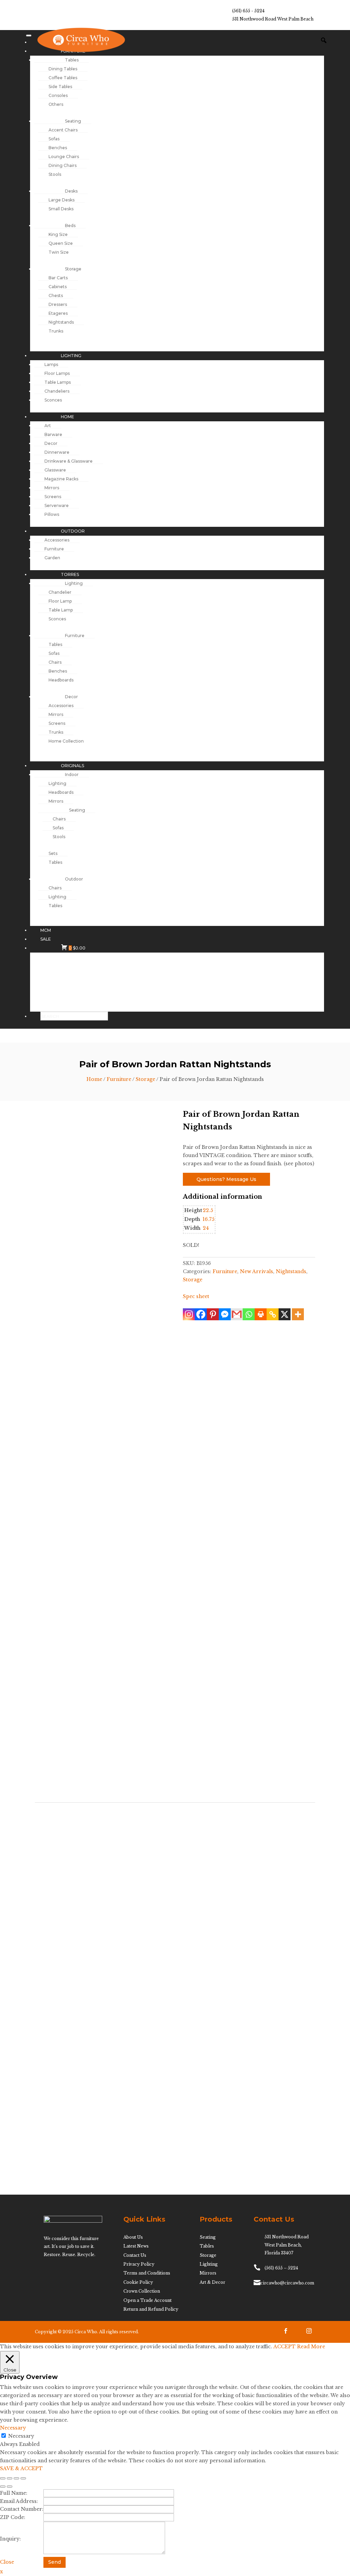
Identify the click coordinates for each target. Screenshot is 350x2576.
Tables (207, 2246)
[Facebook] (201, 1314)
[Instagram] (189, 1314)
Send (55, 2562)
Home (94, 1079)
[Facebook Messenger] (225, 1314)
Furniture (119, 1079)
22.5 (208, 1210)
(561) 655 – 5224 (281, 2268)
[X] (285, 1314)
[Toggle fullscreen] (10, 2478)
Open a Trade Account (147, 2300)
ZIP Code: (13, 2517)
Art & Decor (212, 2282)
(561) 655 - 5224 (248, 11)
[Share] (16, 2478)
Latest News (136, 2246)
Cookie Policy (138, 2282)
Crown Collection (142, 2291)
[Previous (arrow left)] (3, 2487)
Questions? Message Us (226, 1179)
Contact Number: (22, 2509)
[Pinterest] (213, 1314)
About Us (133, 2237)
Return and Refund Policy (151, 2309)
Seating (208, 2237)
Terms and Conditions (147, 2273)
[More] (298, 1314)
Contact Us (135, 2255)
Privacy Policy (139, 2264)
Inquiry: (10, 2539)
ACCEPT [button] (285, 2347)
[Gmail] (237, 1314)
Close (7, 2562)
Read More (311, 2347)
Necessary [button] (13, 2428)
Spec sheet (196, 1296)
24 (206, 1228)
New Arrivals (257, 1271)
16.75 (208, 1219)
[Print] (261, 1314)
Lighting (209, 2264)
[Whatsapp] (249, 1314)
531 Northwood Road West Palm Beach (273, 19)
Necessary (21, 2436)
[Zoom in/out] (3, 2478)
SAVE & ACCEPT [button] (21, 2468)
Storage (145, 1079)
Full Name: (14, 2493)
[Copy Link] (273, 1314)
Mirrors (208, 2273)
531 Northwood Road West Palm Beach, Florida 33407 (287, 2245)
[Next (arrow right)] (10, 2487)
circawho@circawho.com (287, 2283)
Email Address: (19, 2501)
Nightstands (291, 1271)
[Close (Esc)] (23, 2478)
